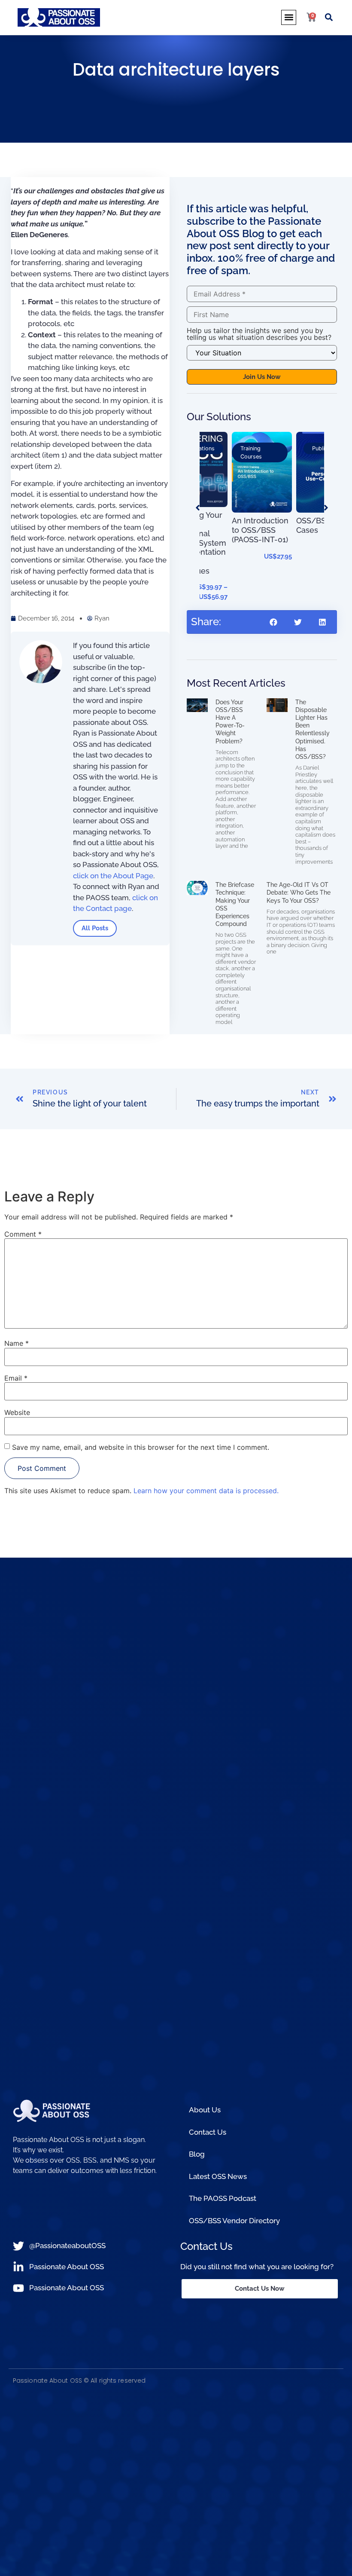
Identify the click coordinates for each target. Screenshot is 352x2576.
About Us (205, 2110)
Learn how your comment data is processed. (206, 1491)
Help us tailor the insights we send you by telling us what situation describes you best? (259, 334)
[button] (289, 17)
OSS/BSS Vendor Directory (234, 2221)
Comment (23, 1234)
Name (17, 1343)
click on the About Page (113, 876)
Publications (263, 448)
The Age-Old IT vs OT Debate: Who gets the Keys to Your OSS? (299, 892)
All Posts (95, 928)
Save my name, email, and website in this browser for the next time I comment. (141, 1447)
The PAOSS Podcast (223, 2198)
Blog (197, 2154)
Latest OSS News (218, 2176)
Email (16, 1378)
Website (17, 1412)
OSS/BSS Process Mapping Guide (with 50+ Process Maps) (324, 492)
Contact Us (208, 2132)
